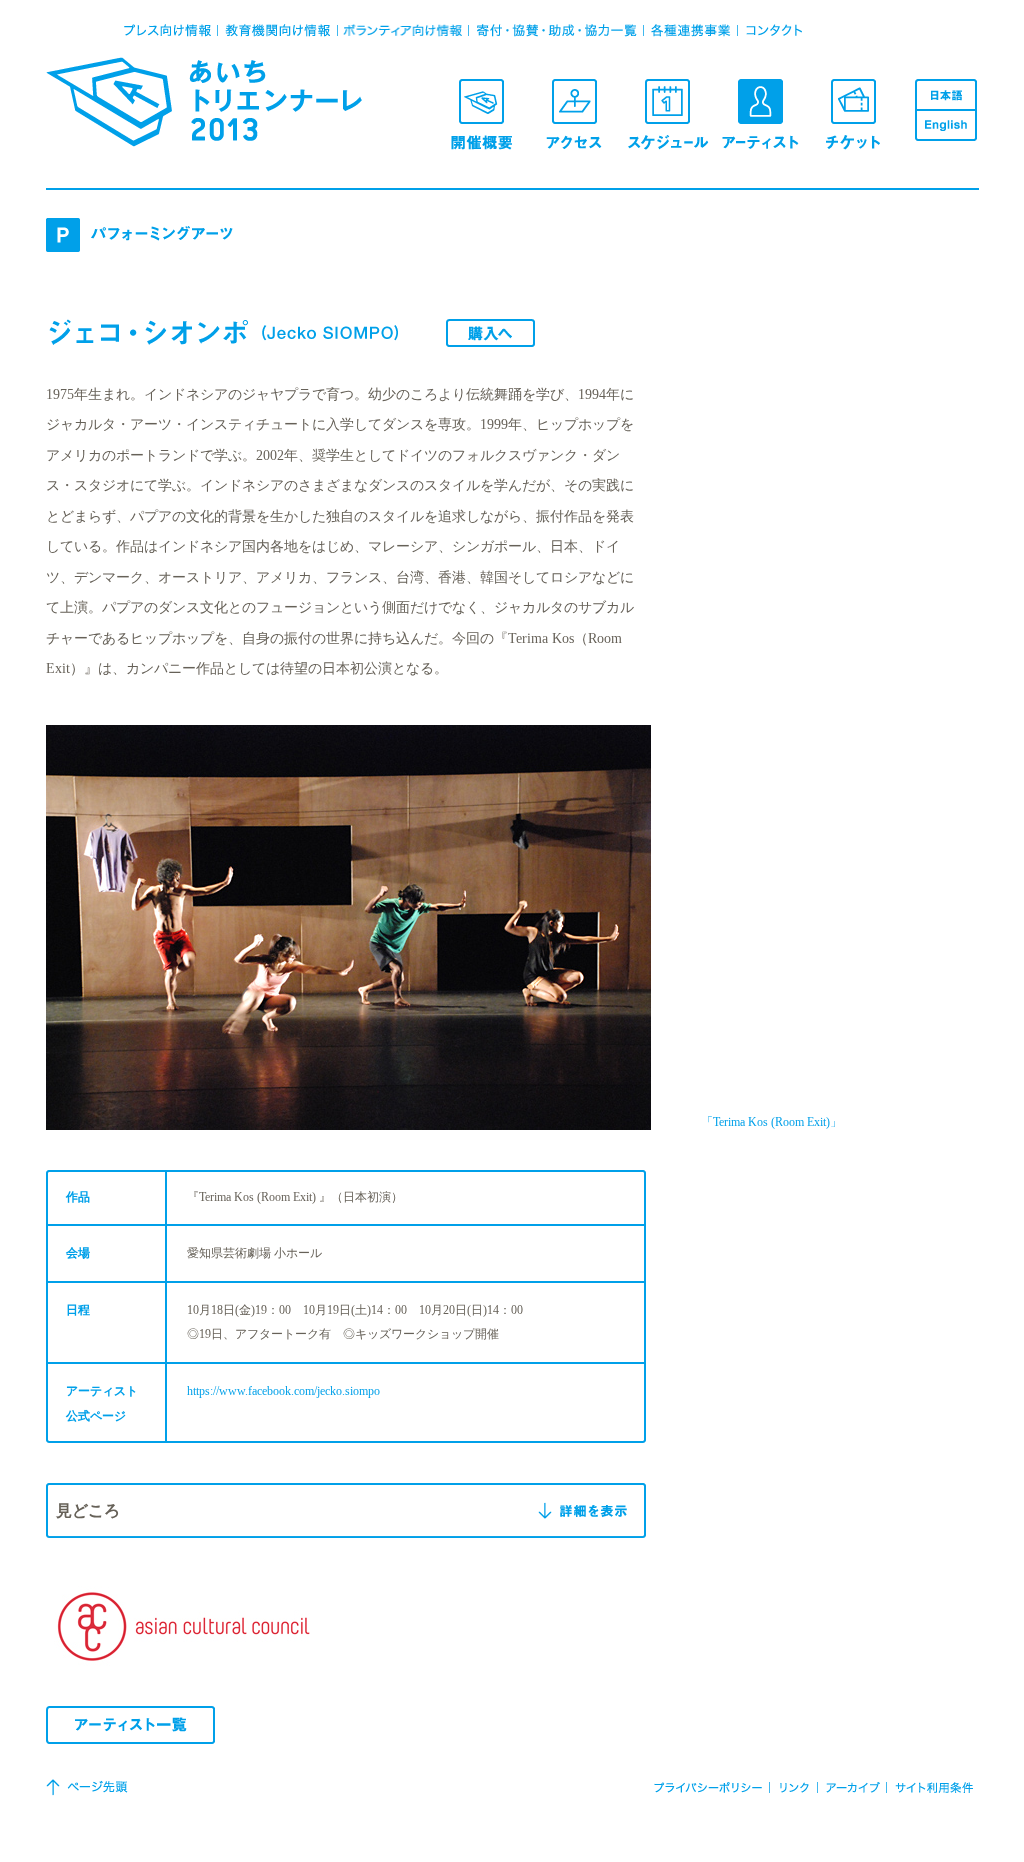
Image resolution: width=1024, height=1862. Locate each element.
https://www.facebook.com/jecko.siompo (283, 1391)
